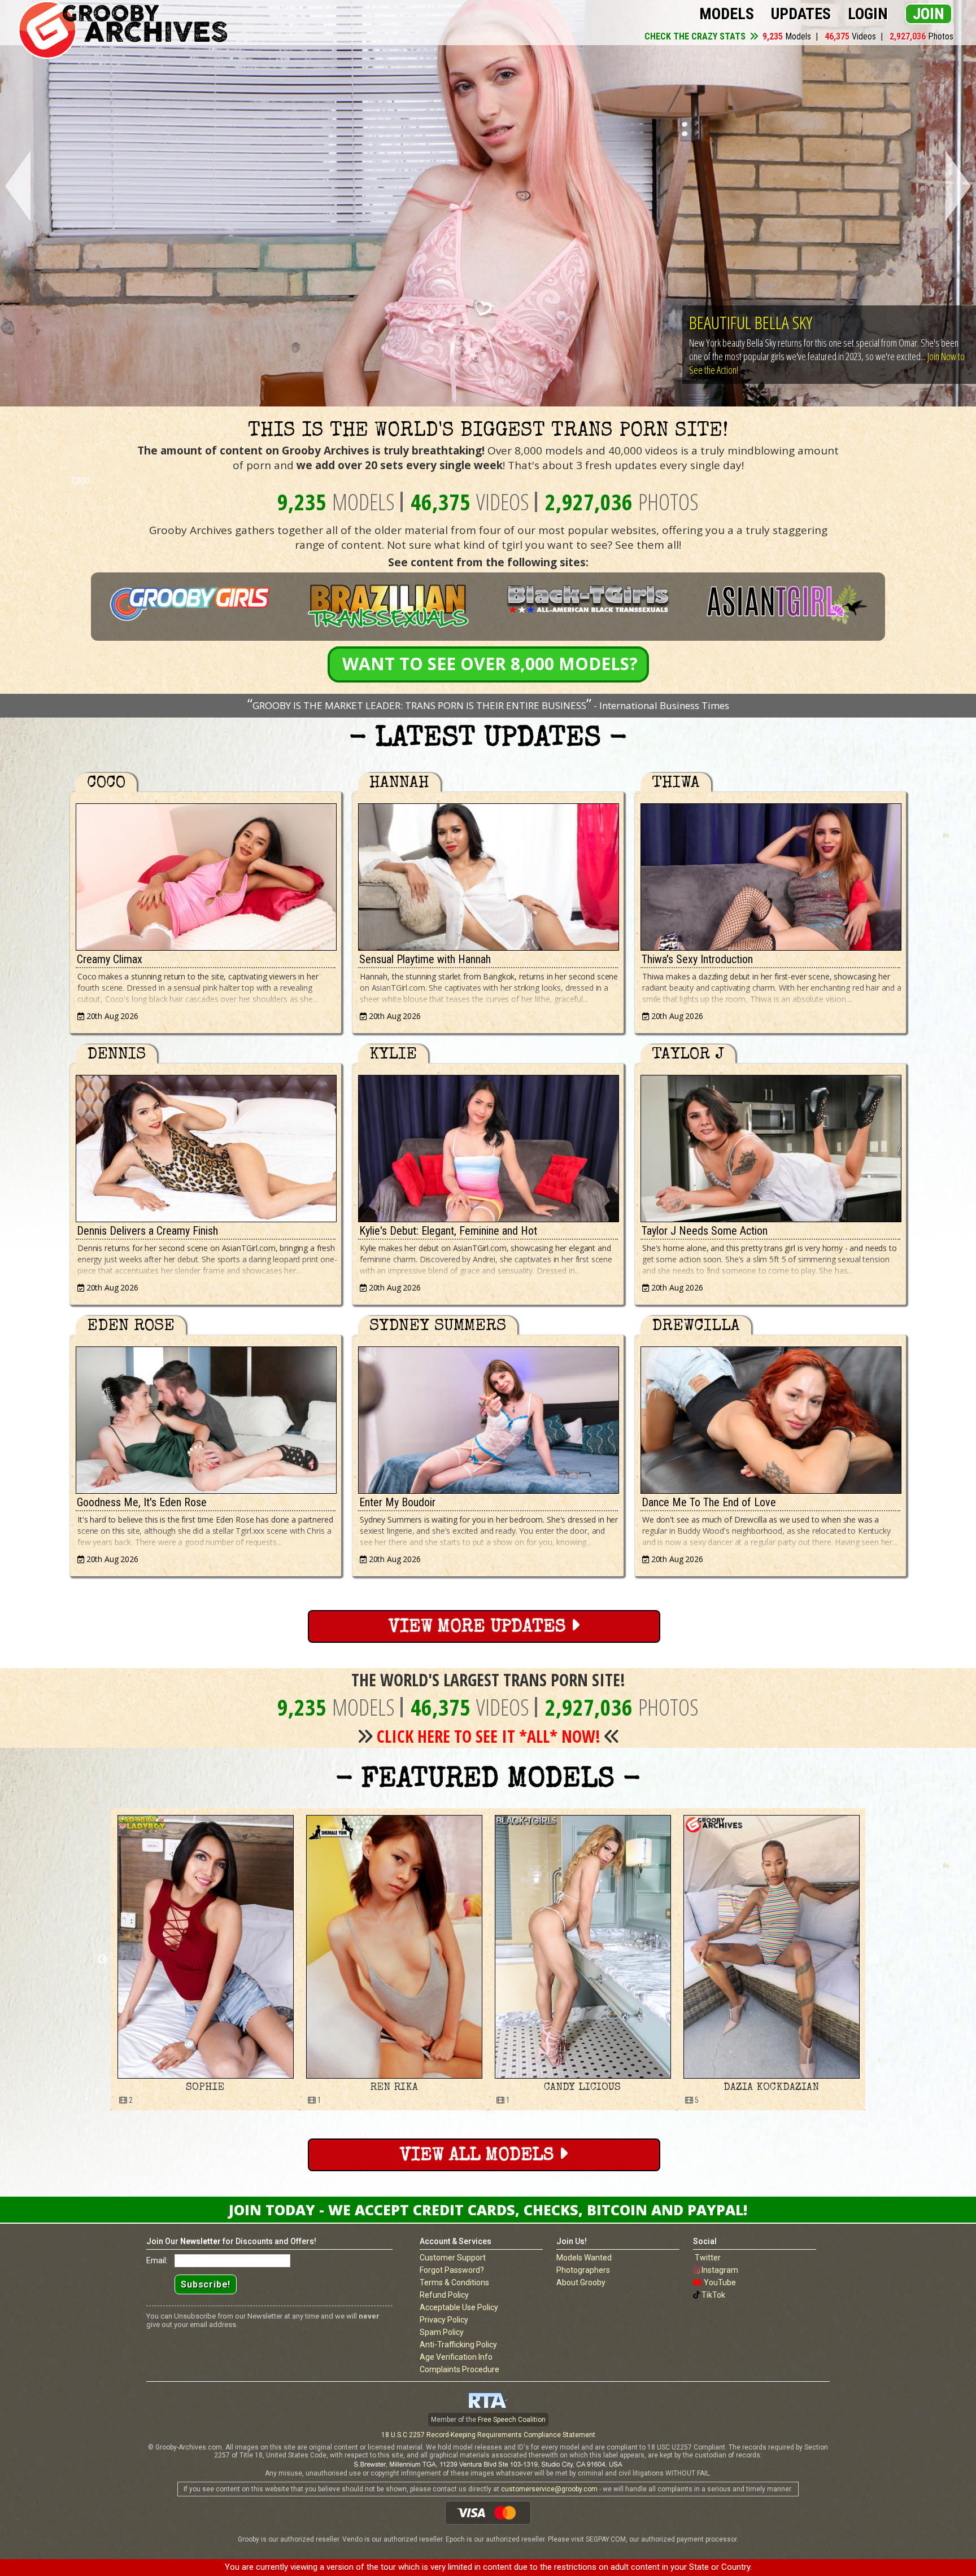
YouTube (720, 2282)
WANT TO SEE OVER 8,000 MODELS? (490, 664)
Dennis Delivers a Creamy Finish (147, 1231)
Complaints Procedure (459, 2369)
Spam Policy (442, 2332)
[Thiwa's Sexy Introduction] (770, 874)
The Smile (720, 322)
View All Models (479, 2156)
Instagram (720, 2270)
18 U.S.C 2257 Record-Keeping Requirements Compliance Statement (488, 2435)
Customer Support (453, 2258)
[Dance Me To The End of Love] (770, 1417)
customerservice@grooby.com (549, 2489)
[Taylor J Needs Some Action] (770, 1146)
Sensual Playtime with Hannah (425, 959)
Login (868, 14)
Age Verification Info (456, 2357)
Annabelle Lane (582, 2088)
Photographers (583, 2270)
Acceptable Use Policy (459, 2307)
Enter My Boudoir (397, 1502)
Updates (801, 14)
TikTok (713, 2295)
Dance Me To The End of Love (709, 1502)
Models (727, 14)
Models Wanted (584, 2258)
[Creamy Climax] (206, 874)
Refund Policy (444, 2295)
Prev (16, 187)
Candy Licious (205, 2088)
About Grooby (581, 2282)
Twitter (708, 2258)
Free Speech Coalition (512, 2420)
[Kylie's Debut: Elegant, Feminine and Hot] (488, 1146)
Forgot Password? (452, 2270)
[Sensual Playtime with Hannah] (488, 874)
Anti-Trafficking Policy (458, 2345)
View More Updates (480, 1628)
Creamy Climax (110, 959)
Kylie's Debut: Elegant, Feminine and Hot (448, 1231)
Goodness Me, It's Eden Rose (142, 1502)
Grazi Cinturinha (771, 2088)
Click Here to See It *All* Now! (489, 1736)
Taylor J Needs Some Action (705, 1231)
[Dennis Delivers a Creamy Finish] (206, 1146)
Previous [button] (102, 1960)
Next (960, 187)
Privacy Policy (444, 2320)
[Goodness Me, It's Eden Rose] (206, 1417)
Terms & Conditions (454, 2282)
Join (929, 14)
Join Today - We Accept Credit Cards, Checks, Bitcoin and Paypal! (488, 2210)
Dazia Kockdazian (394, 2088)
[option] (205, 1959)
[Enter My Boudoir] (488, 1417)
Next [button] (874, 1960)
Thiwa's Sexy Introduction (697, 959)
